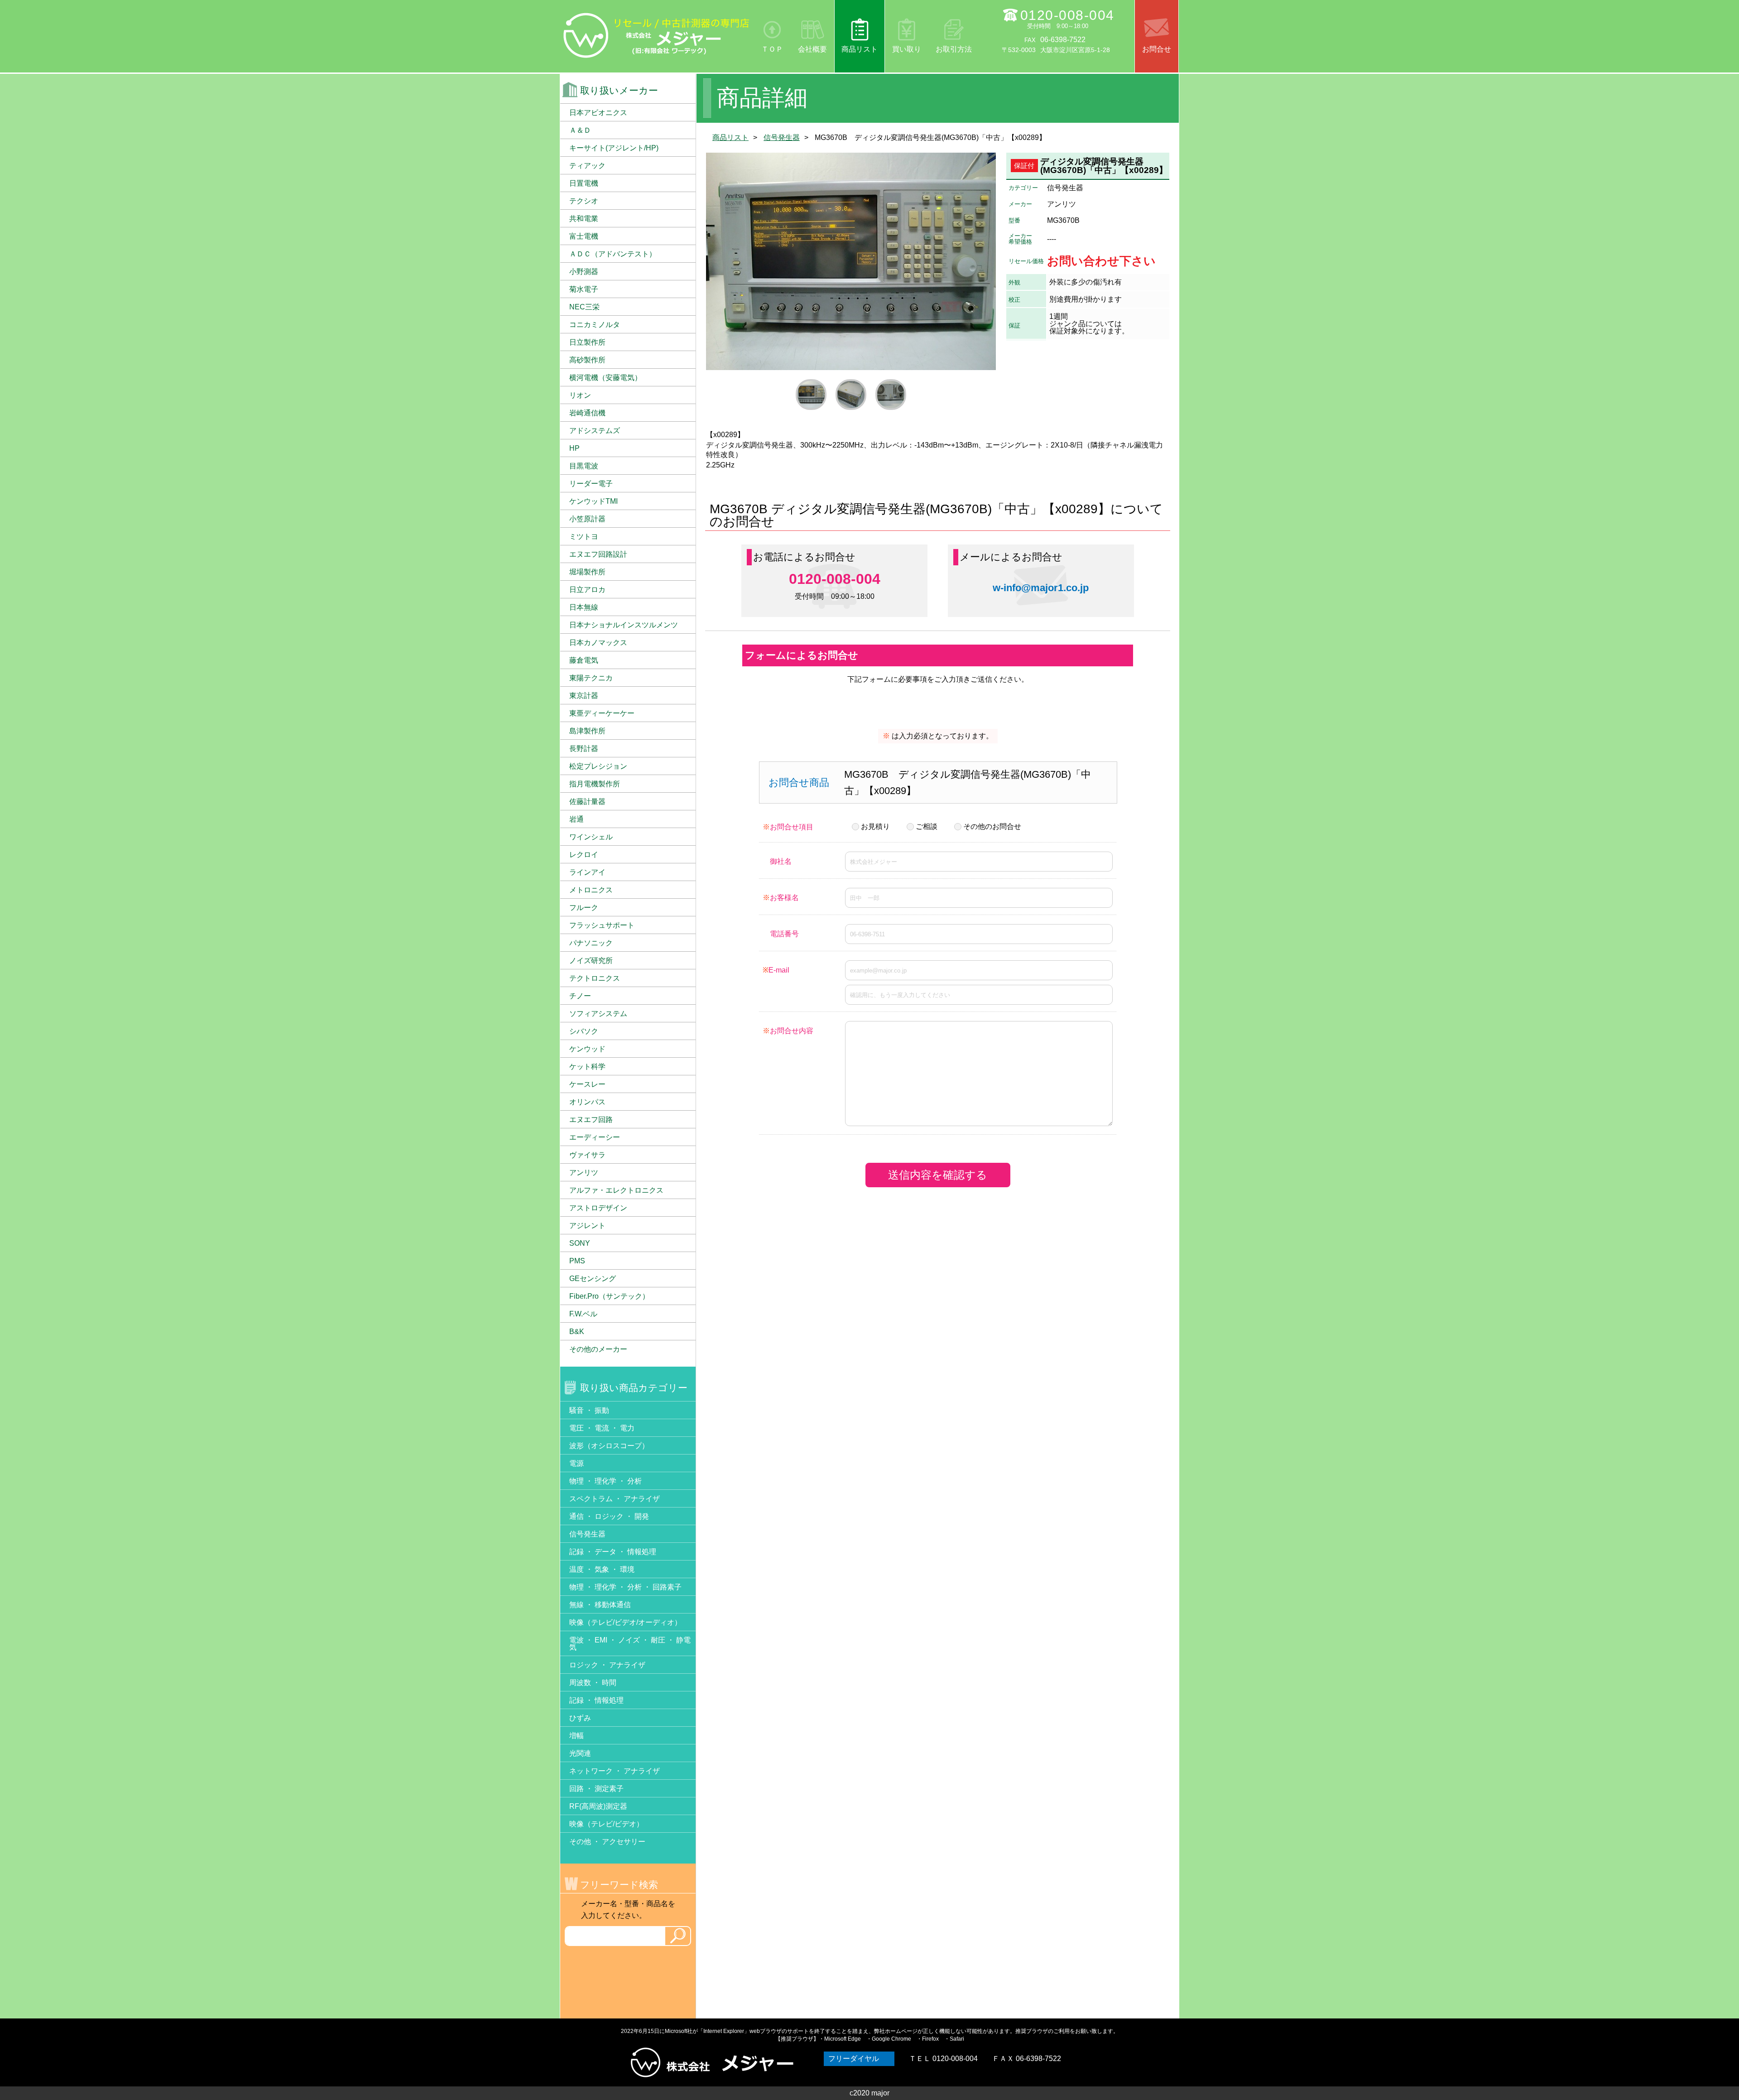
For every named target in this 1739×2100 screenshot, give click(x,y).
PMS (577, 1261)
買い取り (907, 49)
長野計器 (584, 749)
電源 (576, 1463)
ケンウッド (587, 1049)
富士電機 (584, 236)
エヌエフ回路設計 (598, 554)
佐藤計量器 (587, 802)
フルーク (584, 908)
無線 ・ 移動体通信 (600, 1605)
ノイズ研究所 (591, 961)
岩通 (576, 819)
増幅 (576, 1736)
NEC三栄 (584, 307)
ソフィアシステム (598, 1014)
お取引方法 (954, 49)
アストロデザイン (598, 1208)
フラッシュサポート (602, 925)
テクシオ (584, 201)
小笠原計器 (587, 519)
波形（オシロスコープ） (609, 1446)
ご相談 (927, 826)
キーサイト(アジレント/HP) (614, 148)
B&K (577, 1332)
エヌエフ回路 (591, 1120)
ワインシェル (591, 837)
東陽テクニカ (591, 678)
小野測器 (584, 272)
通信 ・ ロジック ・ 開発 (609, 1516)
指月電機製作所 (595, 784)
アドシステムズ (595, 431)
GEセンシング (593, 1279)
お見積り (875, 826)
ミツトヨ (584, 537)
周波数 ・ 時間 (593, 1683)
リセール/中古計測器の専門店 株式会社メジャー (657, 35)
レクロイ (584, 855)
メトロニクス (591, 890)
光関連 (580, 1753)
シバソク (584, 1031)
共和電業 (584, 219)
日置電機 (584, 183)
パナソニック (591, 943)
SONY (580, 1243)
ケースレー (587, 1084)
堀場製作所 (587, 572)
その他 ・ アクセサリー (607, 1842)
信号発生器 (782, 137)
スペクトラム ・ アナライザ (615, 1499)
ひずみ (580, 1718)
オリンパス (587, 1102)
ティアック (587, 166)
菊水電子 (584, 289)
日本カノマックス (598, 643)
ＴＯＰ (772, 49)
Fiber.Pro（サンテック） (609, 1296)
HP (574, 448)
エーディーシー (595, 1137)
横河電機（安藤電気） (605, 378)
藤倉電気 (584, 660)
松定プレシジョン (598, 766)
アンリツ (584, 1173)
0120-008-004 (1067, 15)
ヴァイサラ (587, 1155)
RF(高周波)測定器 (598, 1806)
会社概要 (812, 49)
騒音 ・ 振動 (589, 1410)
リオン (580, 395)
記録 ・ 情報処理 (596, 1700)
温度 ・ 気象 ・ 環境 (602, 1569)
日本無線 (584, 607)
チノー (580, 996)
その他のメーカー (598, 1349)
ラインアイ (587, 872)
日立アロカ (587, 590)
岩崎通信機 (587, 413)
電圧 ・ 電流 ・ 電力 (602, 1428)
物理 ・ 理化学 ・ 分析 (605, 1481)
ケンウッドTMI (593, 501)
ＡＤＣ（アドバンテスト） (613, 254)
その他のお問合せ (992, 826)
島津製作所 (587, 731)
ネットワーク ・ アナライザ (615, 1771)
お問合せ (1157, 49)
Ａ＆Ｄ (580, 130)
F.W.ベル (583, 1314)
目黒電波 (584, 466)
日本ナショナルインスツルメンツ (624, 625)
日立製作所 (587, 342)
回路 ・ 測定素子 (596, 1789)
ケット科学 (587, 1067)
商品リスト (860, 49)
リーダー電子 (591, 484)
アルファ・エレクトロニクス (616, 1190)
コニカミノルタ (595, 325)
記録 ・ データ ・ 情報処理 (613, 1552)
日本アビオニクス (598, 113)
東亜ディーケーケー (602, 713)
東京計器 (584, 696)
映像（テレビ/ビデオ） (606, 1824)
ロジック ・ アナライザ (607, 1665)
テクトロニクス (595, 978)
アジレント (587, 1226)
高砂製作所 (587, 360)
